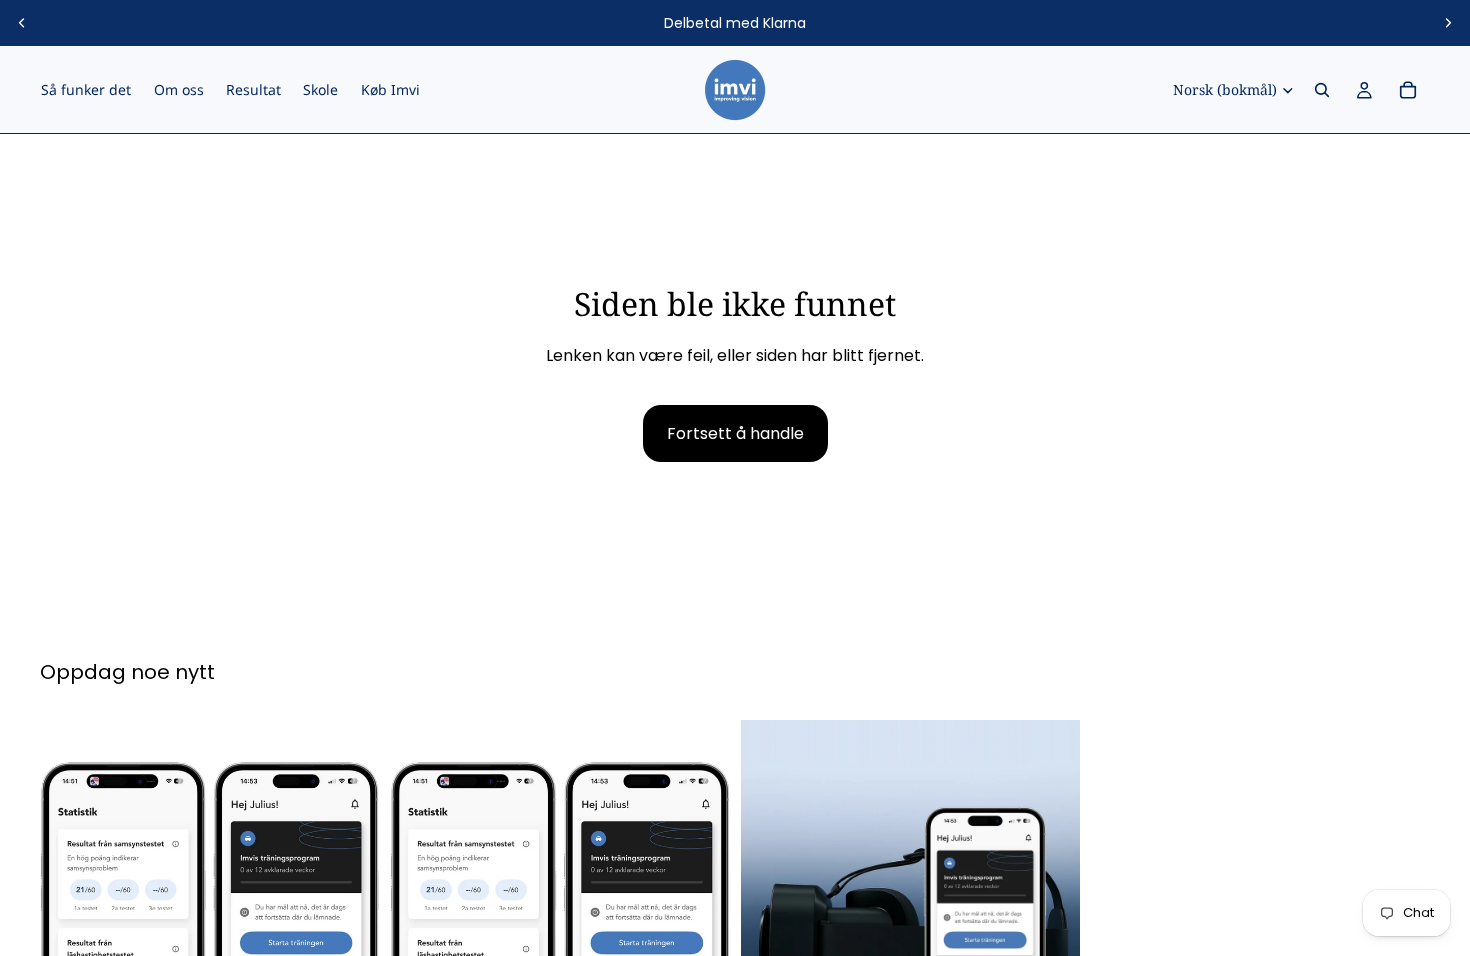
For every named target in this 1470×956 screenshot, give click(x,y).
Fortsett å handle (735, 433)
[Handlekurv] (1408, 90)
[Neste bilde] (1448, 23)
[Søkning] (1322, 90)
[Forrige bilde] (22, 23)
